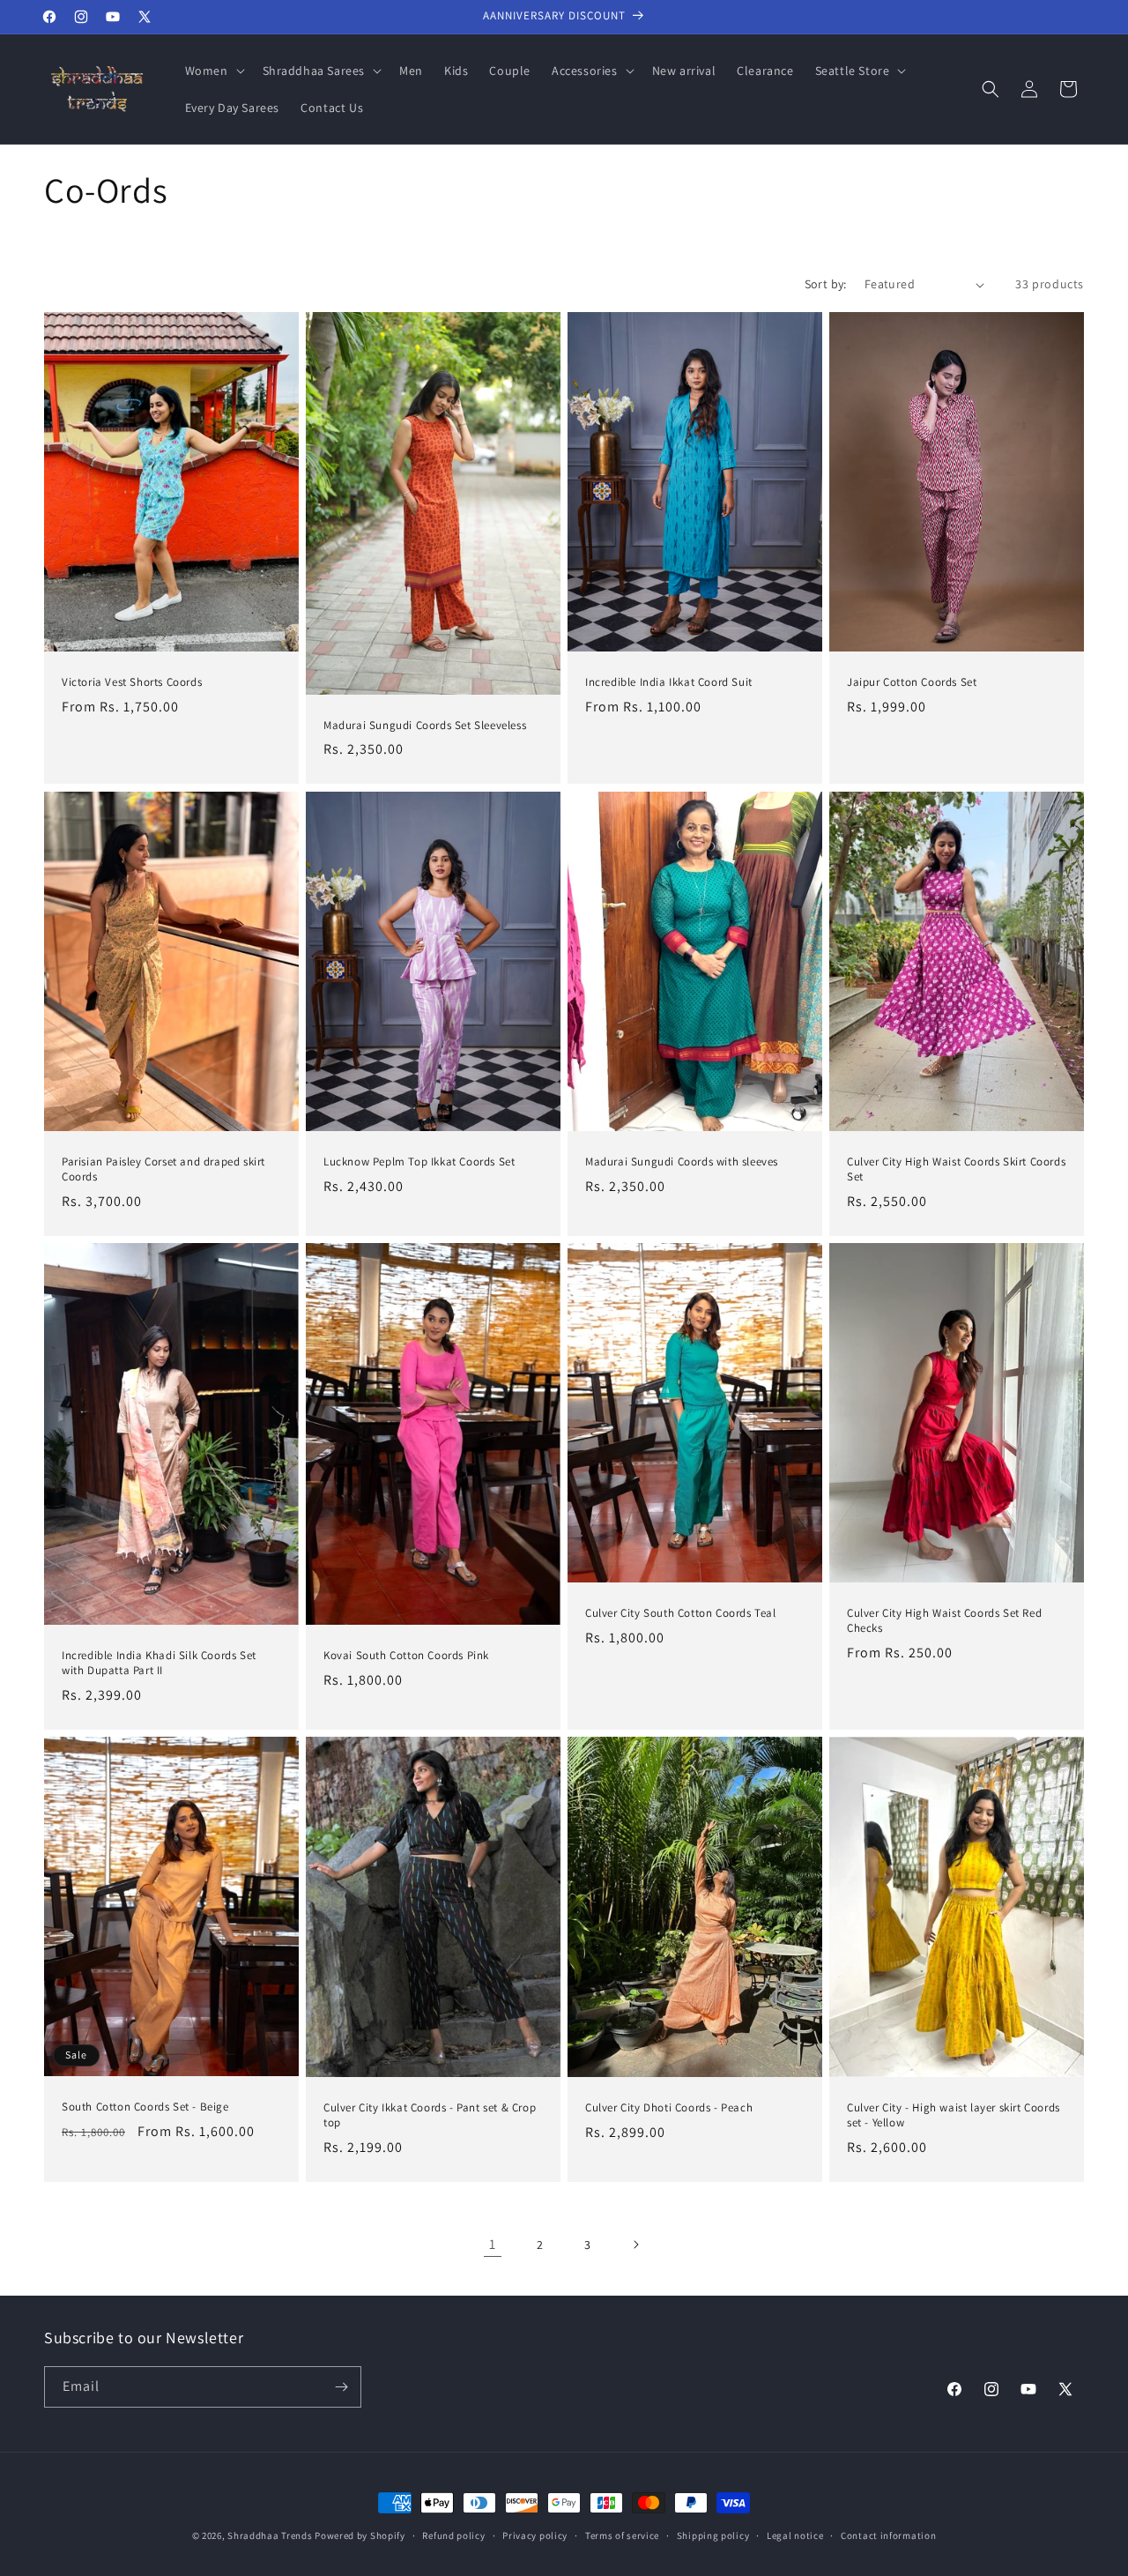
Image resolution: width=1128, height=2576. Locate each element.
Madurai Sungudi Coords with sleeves (682, 1162)
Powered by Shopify (360, 2535)
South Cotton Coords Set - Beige (145, 2107)
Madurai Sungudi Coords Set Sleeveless (425, 726)
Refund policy (453, 2535)
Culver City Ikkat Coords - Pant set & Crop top (430, 2115)
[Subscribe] (341, 2387)
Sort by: (826, 284)
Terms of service (622, 2535)
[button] (213, 71)
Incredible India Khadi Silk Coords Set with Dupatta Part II (159, 1663)
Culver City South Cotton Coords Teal (681, 1613)
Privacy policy (535, 2535)
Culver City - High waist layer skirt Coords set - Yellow (954, 2115)
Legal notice (795, 2535)
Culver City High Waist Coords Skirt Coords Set (956, 1169)
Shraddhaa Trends (270, 2535)
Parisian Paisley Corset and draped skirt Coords (163, 1169)
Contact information (888, 2535)
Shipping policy (713, 2535)
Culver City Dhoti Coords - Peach (669, 2108)
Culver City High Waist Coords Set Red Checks (944, 1621)
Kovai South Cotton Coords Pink (406, 1656)
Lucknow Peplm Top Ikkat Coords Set (419, 1162)
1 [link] (493, 2244)
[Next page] (635, 2245)
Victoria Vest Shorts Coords (132, 683)
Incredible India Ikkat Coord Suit (669, 682)
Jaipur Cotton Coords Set (912, 683)
